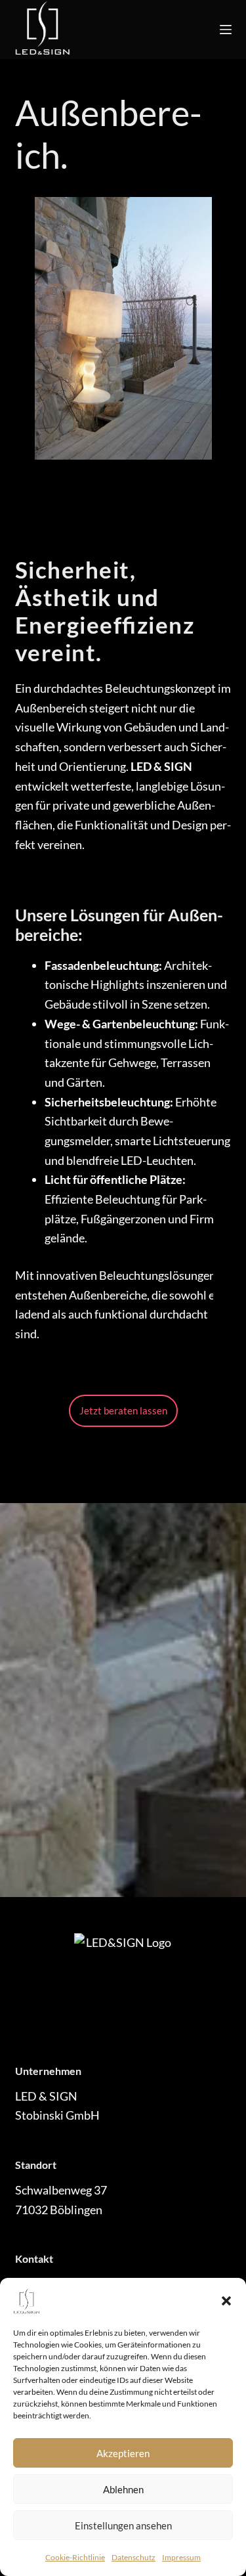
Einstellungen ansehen (123, 2525)
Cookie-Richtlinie (75, 2557)
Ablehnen (123, 2489)
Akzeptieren (123, 2453)
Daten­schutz (133, 2557)
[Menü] (226, 30)
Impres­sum (181, 2557)
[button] (226, 2301)
